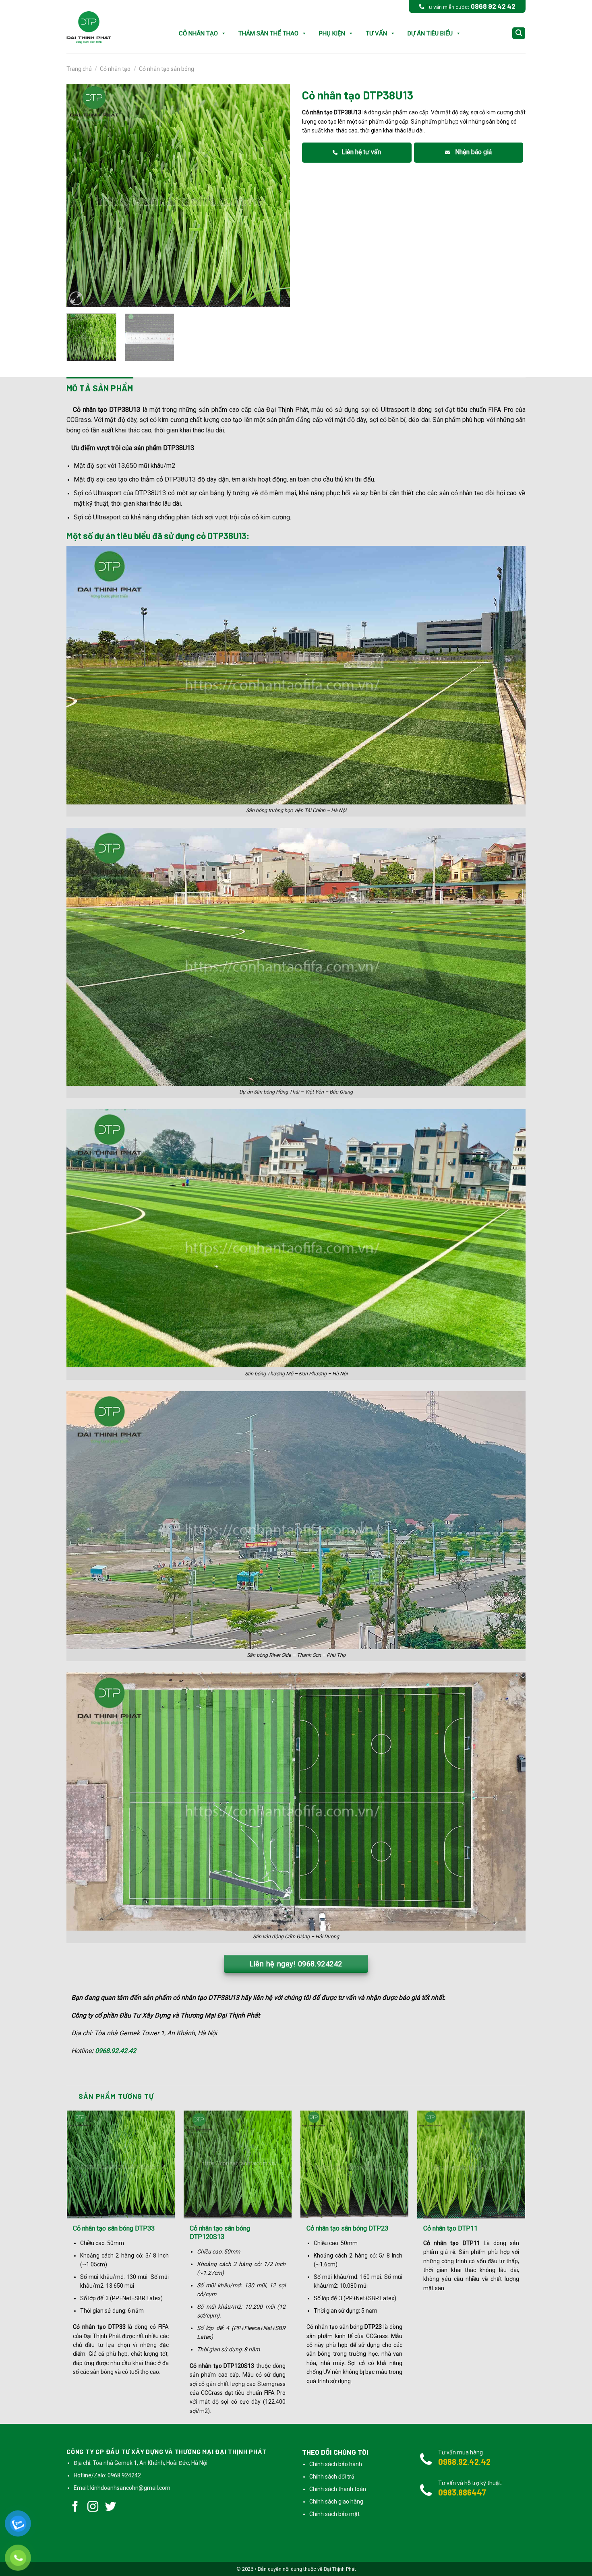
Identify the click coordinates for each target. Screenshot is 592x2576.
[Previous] (81, 195)
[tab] (100, 388)
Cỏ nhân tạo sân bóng (167, 69)
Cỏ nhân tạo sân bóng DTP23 (347, 2228)
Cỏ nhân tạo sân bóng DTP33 (114, 2228)
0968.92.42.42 (116, 2051)
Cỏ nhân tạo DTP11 (450, 2228)
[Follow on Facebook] (75, 2508)
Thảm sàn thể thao (268, 33)
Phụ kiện (332, 33)
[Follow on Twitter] (111, 2508)
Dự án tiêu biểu (430, 33)
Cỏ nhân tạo (198, 33)
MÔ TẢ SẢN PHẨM (100, 388)
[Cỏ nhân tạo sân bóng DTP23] (354, 2165)
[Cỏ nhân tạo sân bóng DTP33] (121, 2165)
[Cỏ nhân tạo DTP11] (471, 2165)
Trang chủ (79, 69)
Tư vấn (376, 33)
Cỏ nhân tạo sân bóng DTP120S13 (220, 2233)
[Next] (275, 195)
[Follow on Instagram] (93, 2508)
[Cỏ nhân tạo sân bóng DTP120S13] (238, 2165)
